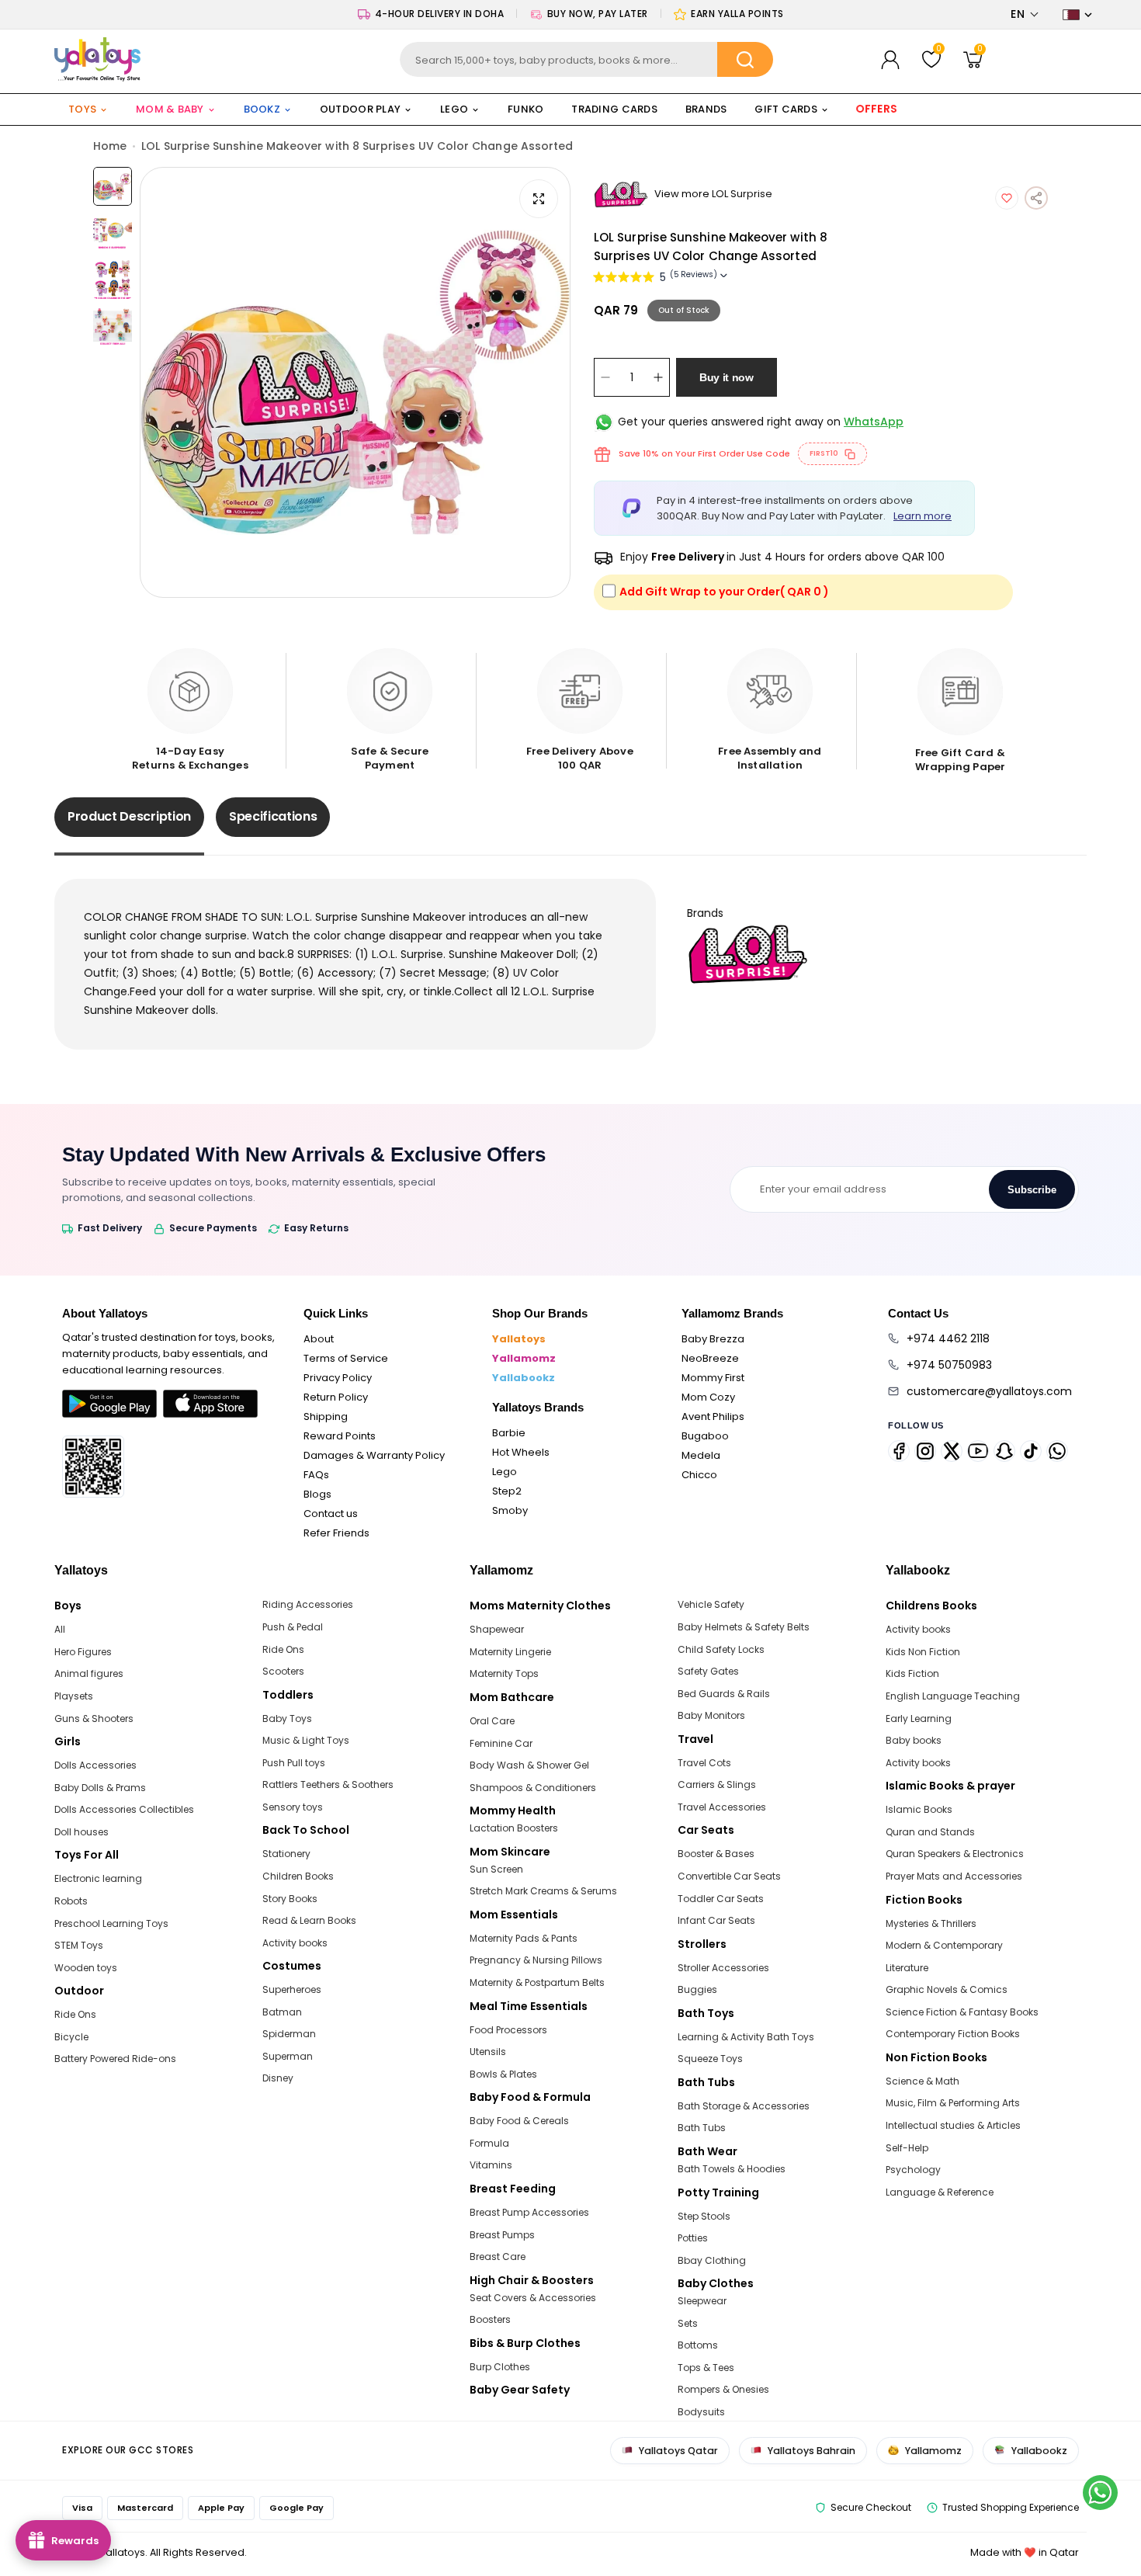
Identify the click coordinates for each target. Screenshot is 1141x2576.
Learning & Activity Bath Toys (746, 2037)
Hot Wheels (521, 1452)
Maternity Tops (504, 1673)
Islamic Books (919, 1809)
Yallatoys (519, 1339)
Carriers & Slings (717, 1784)
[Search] (745, 59)
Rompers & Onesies (723, 2389)
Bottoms (698, 2345)
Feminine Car (501, 1743)
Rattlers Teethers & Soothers (328, 1784)
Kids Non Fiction (923, 1652)
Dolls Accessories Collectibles (124, 1809)
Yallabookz (524, 1378)
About (319, 1339)
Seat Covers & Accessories (533, 2298)
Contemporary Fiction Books (953, 2034)
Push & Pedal (293, 1627)
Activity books (295, 1943)
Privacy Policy (338, 1378)
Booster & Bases (716, 1854)
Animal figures (89, 1673)
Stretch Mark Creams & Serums (543, 1891)
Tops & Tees (706, 2368)
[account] (890, 60)
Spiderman (289, 2034)
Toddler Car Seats (721, 1899)
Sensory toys (293, 1807)
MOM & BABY (170, 109)
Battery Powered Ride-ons (115, 2059)
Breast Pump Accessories (529, 2212)
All (60, 1629)
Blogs (317, 1494)
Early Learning (919, 1718)
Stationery (286, 1854)
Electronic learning (98, 1878)
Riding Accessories (308, 1604)
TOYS (82, 109)
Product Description (129, 816)
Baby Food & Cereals (519, 2121)
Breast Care (498, 2257)
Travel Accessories (722, 1807)
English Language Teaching (953, 1696)
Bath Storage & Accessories (744, 2106)
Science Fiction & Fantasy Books (962, 2012)
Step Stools (704, 2216)
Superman (288, 2056)
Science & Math (923, 2081)
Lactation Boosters (514, 1828)
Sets (688, 2323)
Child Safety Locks (721, 1649)
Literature (907, 1968)
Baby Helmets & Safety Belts (744, 1627)
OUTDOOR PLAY (360, 109)
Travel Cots (704, 1763)
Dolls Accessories (95, 1765)
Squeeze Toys (710, 2059)
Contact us (331, 1514)
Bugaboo (705, 1436)
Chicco (699, 1475)
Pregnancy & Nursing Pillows (536, 1960)
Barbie (509, 1433)
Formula (489, 2143)
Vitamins (491, 2165)
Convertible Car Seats (729, 1876)
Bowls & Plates (503, 2074)
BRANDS (706, 109)
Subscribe (1032, 1190)
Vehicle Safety (711, 1604)
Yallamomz (524, 1358)
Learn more (923, 516)
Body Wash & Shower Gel (529, 1765)
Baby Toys (287, 1718)
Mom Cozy (708, 1397)
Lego (505, 1472)
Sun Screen (496, 1869)
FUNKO (525, 109)
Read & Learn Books (309, 1920)
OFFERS (877, 109)
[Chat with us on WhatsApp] (1100, 2493)
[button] (1025, 14)
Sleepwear (702, 2301)
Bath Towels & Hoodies (732, 2169)
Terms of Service (346, 1358)
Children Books (298, 1876)
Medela (701, 1455)
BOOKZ (262, 109)
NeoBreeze (710, 1358)
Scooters (283, 1671)
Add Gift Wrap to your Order (724, 592)
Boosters (490, 2319)
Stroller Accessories (723, 1968)
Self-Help (907, 2148)
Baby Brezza (713, 1339)
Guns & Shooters (94, 1718)
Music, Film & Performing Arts (953, 2103)
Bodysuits (701, 2412)
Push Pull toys (294, 1763)
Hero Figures (83, 1652)
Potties (693, 2238)
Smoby (510, 1510)
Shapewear (497, 1629)
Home (110, 146)
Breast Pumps (502, 2235)
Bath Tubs (702, 2128)
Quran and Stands (930, 1832)
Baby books (914, 1740)
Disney (278, 2078)
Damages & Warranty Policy (374, 1455)
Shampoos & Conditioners (533, 1788)
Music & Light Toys (306, 1740)
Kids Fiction (912, 1673)
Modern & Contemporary (944, 1945)
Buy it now (727, 377)
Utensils (488, 2052)
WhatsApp (874, 422)
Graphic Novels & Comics (947, 1989)
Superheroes (292, 1989)
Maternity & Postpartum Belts (537, 1982)
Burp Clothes (500, 2367)
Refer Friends (336, 1533)
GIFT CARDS (786, 109)
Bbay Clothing (712, 2260)
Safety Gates (708, 1671)
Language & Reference (940, 2192)
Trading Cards (614, 109)
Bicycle (71, 2037)
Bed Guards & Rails (724, 1694)
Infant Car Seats (716, 1920)
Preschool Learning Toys (111, 1923)
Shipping (326, 1416)
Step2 (507, 1491)
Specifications (273, 816)
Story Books (290, 1899)
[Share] (1036, 198)
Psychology (913, 2170)
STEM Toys (79, 1945)
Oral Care (492, 1721)
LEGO (454, 109)
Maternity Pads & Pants (524, 1938)
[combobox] (586, 59)
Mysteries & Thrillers (931, 1923)
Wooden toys (86, 1968)
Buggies (697, 1989)
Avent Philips (713, 1416)
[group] (355, 382)
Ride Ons (75, 2014)
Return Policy (336, 1397)
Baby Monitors (711, 1715)
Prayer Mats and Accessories (954, 1876)
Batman (282, 2012)
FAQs (316, 1475)
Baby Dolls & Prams (100, 1788)
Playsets (74, 1696)
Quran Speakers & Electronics (955, 1854)
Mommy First (713, 1378)
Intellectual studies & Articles (953, 2125)
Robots (71, 1901)
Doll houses (81, 1832)
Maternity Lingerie (510, 1652)
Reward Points (340, 1436)
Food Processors (508, 2030)
